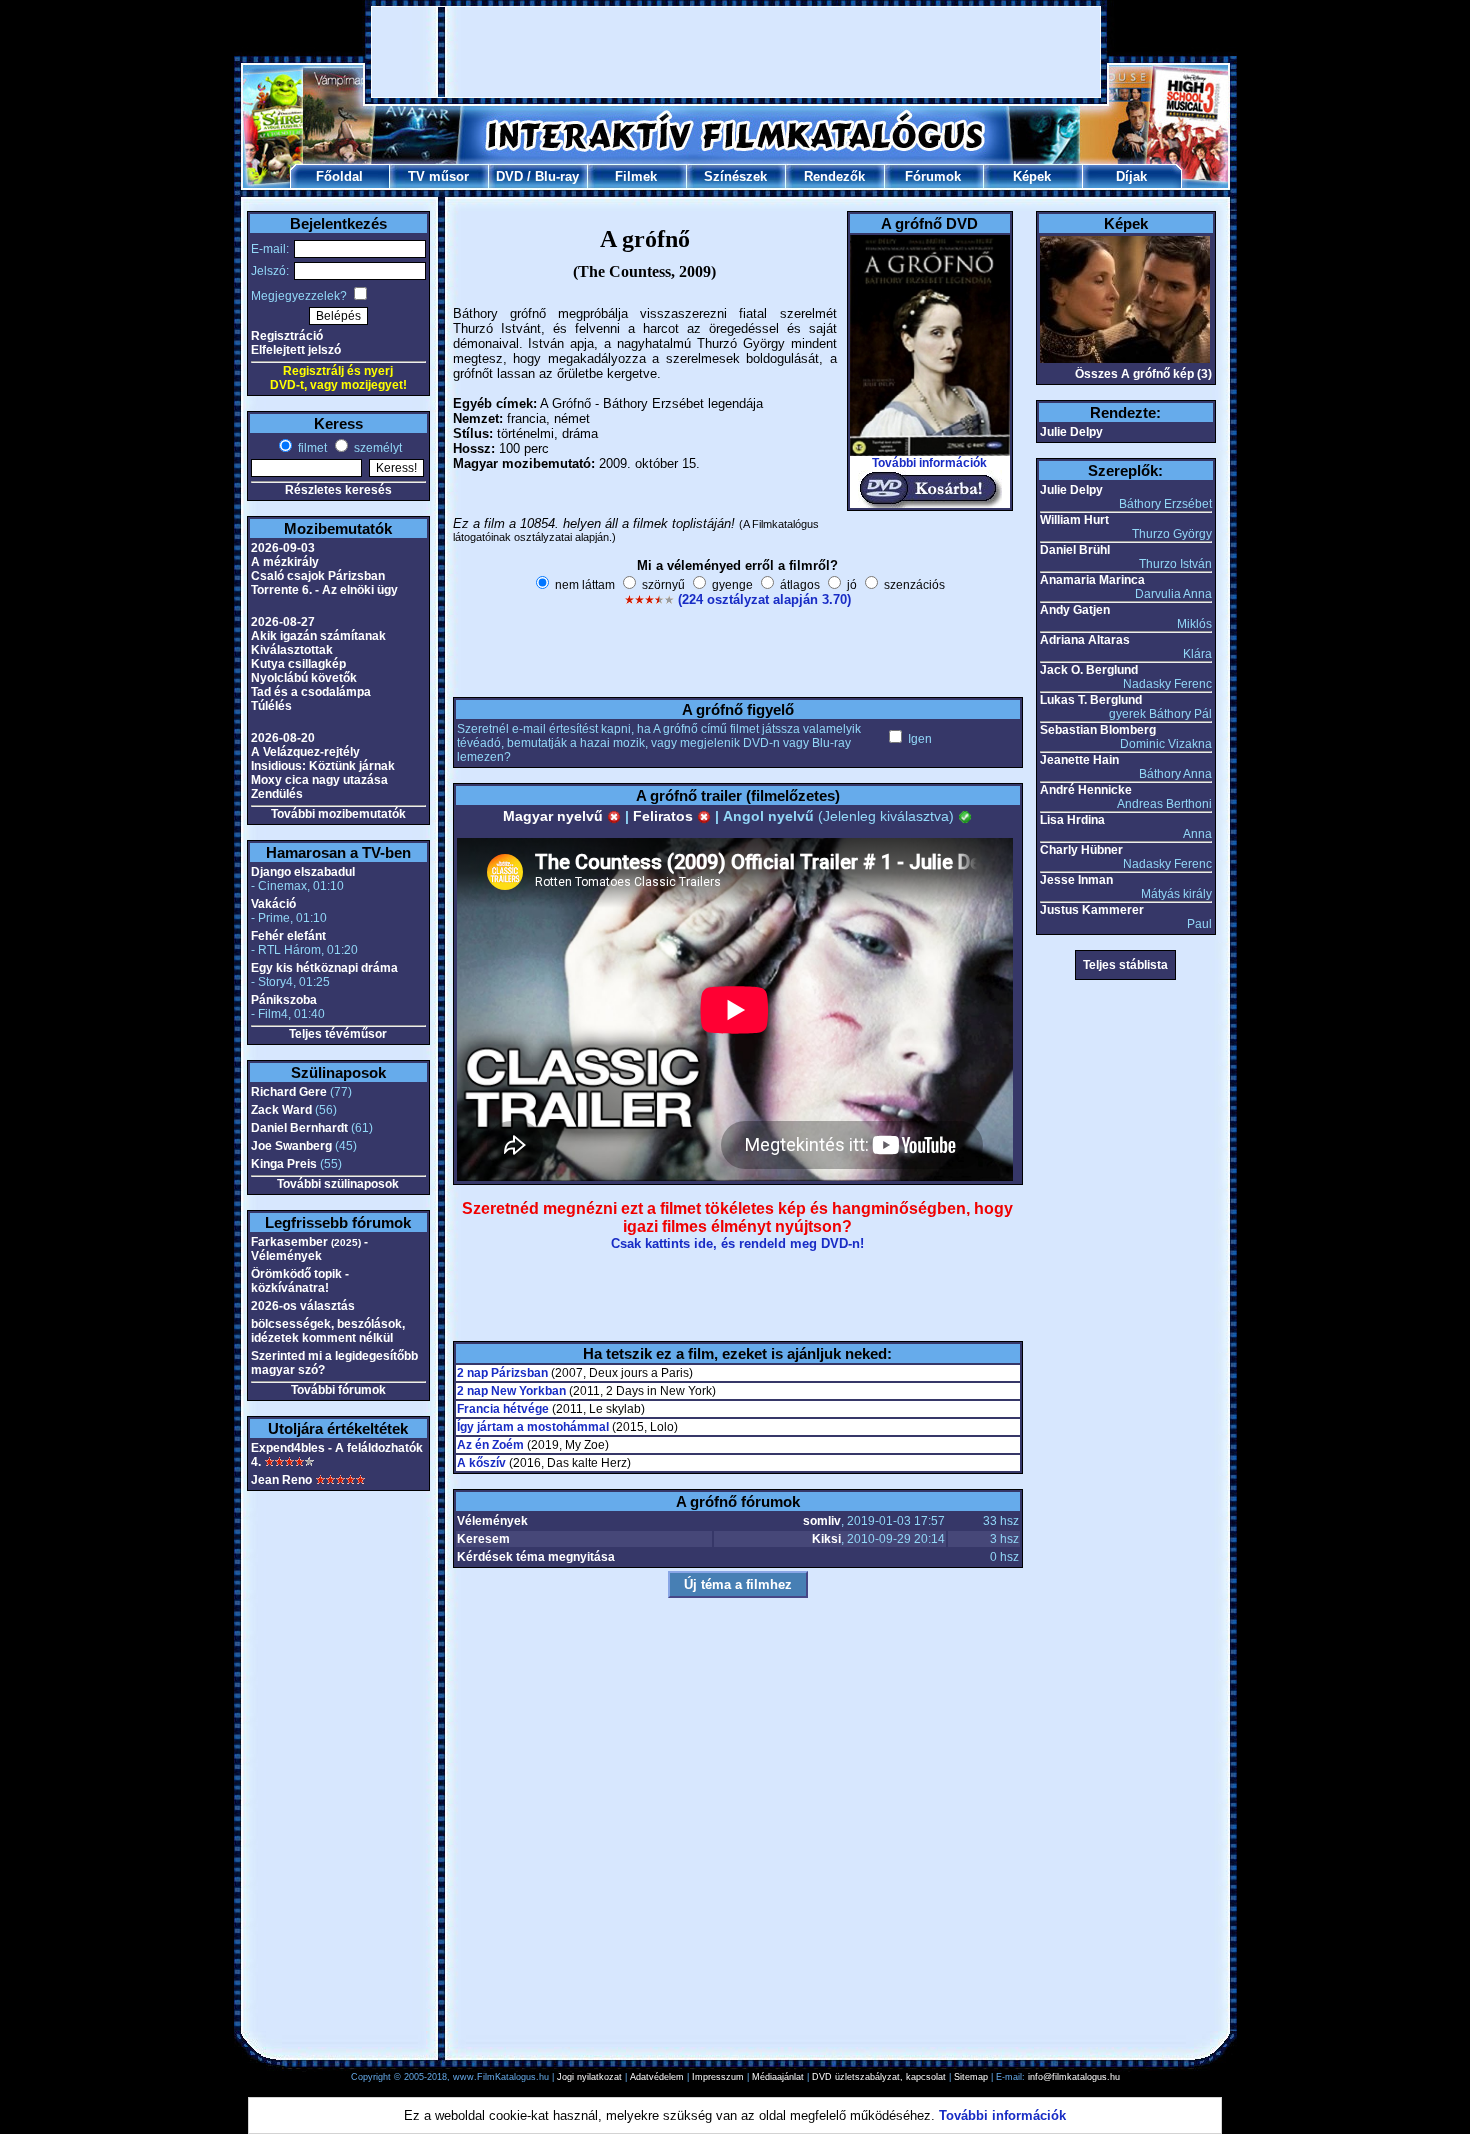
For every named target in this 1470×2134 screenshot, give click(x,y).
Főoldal (339, 176)
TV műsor (438, 176)
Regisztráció (287, 336)
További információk (929, 463)
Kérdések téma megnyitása (536, 1557)
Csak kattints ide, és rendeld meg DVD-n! (737, 1243)
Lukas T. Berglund (1091, 700)
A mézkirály (285, 562)
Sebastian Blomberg (1098, 730)
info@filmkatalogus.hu (1074, 2077)
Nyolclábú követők (304, 678)
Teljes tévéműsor (338, 1034)
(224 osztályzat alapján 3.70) (764, 599)
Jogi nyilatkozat (589, 2077)
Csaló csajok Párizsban (318, 576)
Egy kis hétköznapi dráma (324, 968)
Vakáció (273, 904)
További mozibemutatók (338, 814)
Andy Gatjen (1075, 610)
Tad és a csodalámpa (311, 692)
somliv (822, 1521)
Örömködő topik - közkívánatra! (300, 1281)
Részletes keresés (338, 490)
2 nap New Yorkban (511, 1391)
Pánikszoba (284, 1000)
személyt (376, 448)
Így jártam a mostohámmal (533, 1427)
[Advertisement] (736, 52)
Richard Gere (289, 1092)
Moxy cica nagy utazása (319, 780)
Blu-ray (557, 176)
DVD (509, 176)
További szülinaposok (338, 1184)
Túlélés (271, 706)
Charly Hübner (1081, 850)
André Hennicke (1086, 790)
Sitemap (971, 2077)
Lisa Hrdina (1072, 820)
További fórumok (338, 1390)
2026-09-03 (283, 548)
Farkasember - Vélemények (309, 1249)
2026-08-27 (283, 622)
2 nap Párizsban (502, 1373)
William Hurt (1074, 520)
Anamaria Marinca (1092, 580)
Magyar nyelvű (555, 816)
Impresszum (718, 2077)
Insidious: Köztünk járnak (323, 766)
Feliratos (665, 816)
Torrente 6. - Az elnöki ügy (324, 590)
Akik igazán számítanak (318, 636)
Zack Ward (281, 1110)
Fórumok (933, 176)
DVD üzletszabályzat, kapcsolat (879, 2077)
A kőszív (481, 1463)
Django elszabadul (303, 872)
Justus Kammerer (1092, 910)
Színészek (735, 176)
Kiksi (826, 1539)
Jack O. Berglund (1089, 670)
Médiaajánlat (778, 2077)
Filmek (636, 176)
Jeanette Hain (1079, 760)
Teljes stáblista (1125, 965)
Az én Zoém (490, 1445)
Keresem (483, 1539)
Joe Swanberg (291, 1146)
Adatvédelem (657, 2077)
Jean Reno (281, 1480)
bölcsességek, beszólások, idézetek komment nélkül (328, 1331)
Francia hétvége (503, 1409)
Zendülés (277, 794)
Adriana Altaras (1085, 640)
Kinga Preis (284, 1164)
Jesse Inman (1076, 880)
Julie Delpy (1071, 432)
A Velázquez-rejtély (305, 752)
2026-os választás (303, 1306)
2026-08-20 (283, 738)
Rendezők (834, 176)
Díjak (1131, 176)
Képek (1032, 176)
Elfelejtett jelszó (296, 350)
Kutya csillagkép (298, 664)
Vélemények (492, 1521)
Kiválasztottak (292, 650)
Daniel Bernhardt (299, 1128)
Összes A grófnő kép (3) (1143, 374)
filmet (311, 448)
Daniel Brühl (1075, 550)
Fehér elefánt (288, 936)
